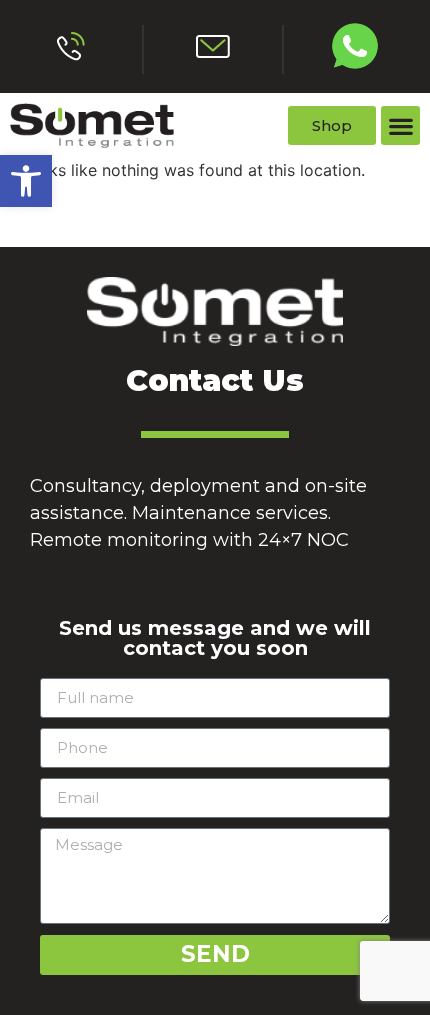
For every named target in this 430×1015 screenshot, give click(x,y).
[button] (26, 181)
